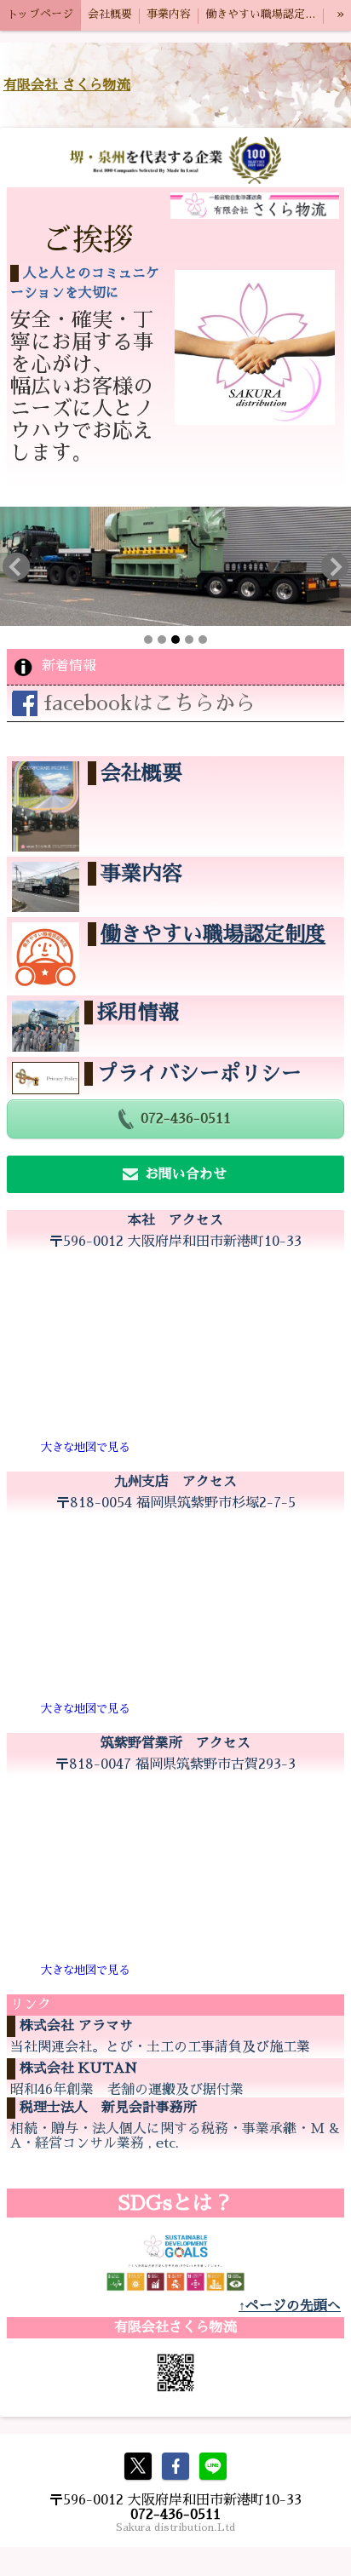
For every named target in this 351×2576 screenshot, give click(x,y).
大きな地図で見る (85, 1447)
